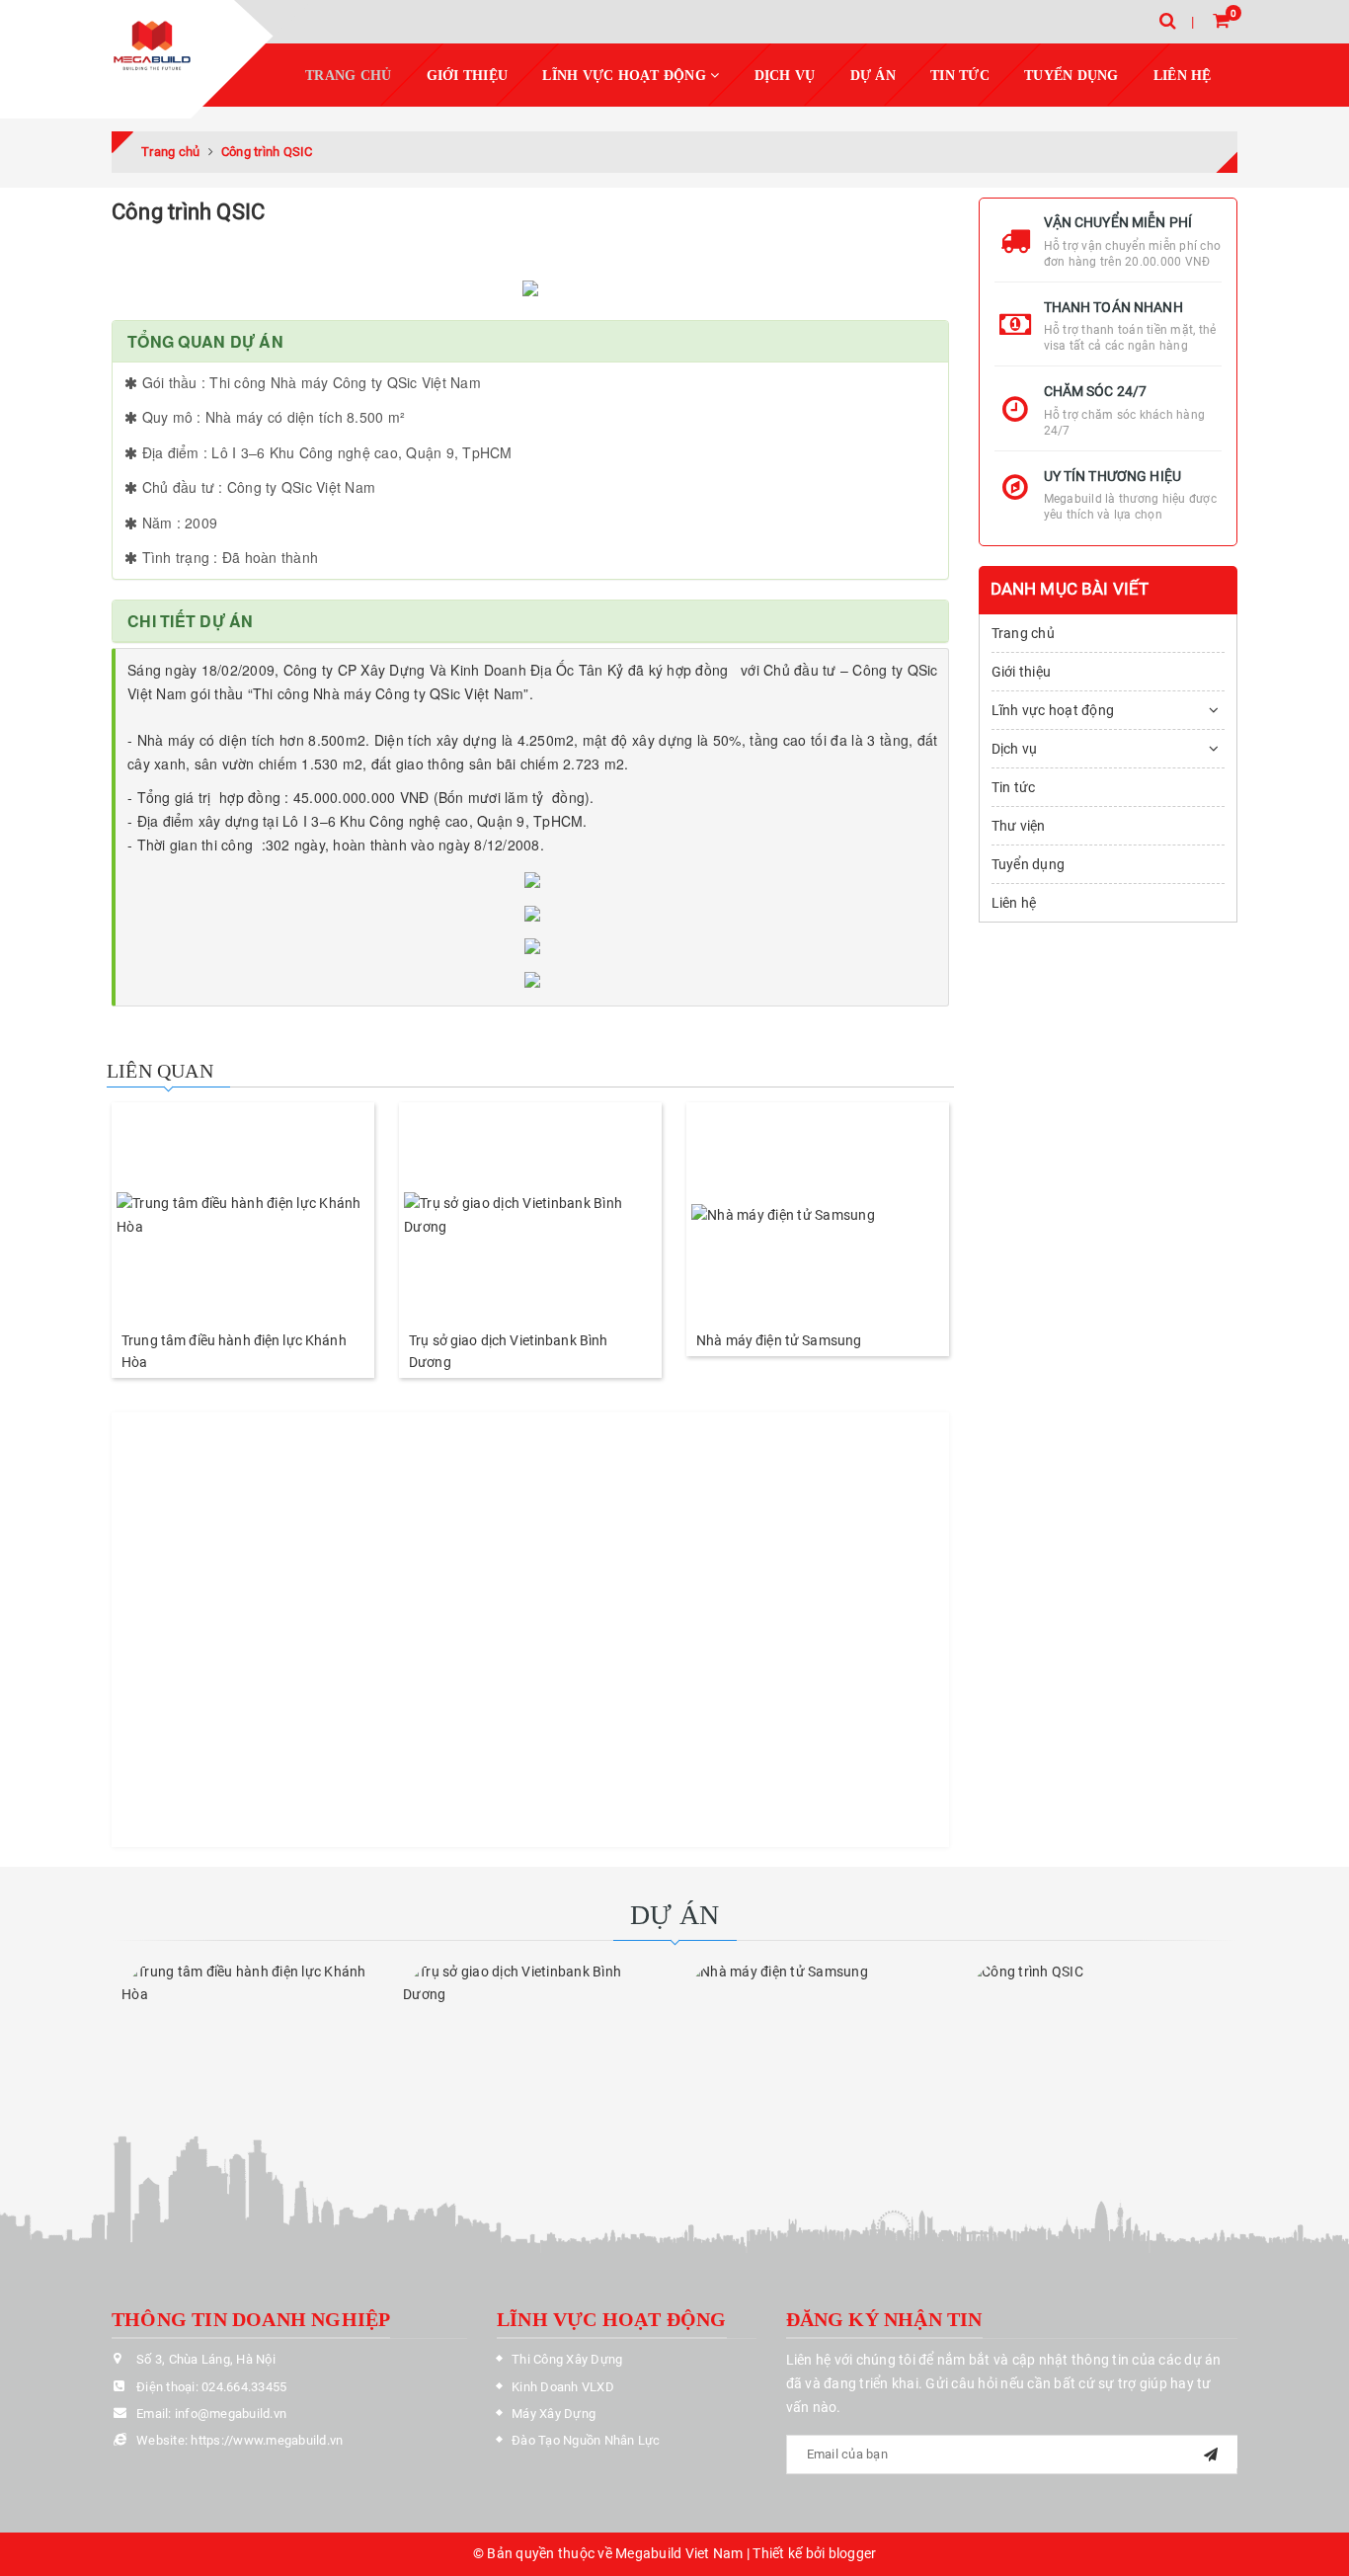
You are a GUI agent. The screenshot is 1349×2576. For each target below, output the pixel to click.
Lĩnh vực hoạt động (626, 76)
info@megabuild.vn (231, 2414)
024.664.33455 (244, 2387)
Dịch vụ (1015, 749)
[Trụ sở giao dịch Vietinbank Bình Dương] (530, 1216)
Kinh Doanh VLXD (563, 2387)
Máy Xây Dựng (554, 2414)
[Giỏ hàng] (1221, 20)
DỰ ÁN (873, 76)
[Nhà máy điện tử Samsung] (818, 1216)
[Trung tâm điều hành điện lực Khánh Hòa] (243, 1216)
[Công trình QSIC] (1097, 2030)
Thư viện (1019, 826)
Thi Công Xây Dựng (567, 2359)
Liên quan (160, 1071)
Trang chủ (348, 76)
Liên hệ (1183, 76)
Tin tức (1014, 787)
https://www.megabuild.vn (267, 2440)
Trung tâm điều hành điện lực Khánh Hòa (234, 1351)
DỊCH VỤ (785, 76)
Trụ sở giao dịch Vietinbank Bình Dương (508, 1351)
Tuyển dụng (1071, 76)
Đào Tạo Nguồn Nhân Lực (586, 2440)
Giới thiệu (468, 76)
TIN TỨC (960, 76)
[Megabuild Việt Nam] (152, 48)
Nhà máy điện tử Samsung (779, 1340)
